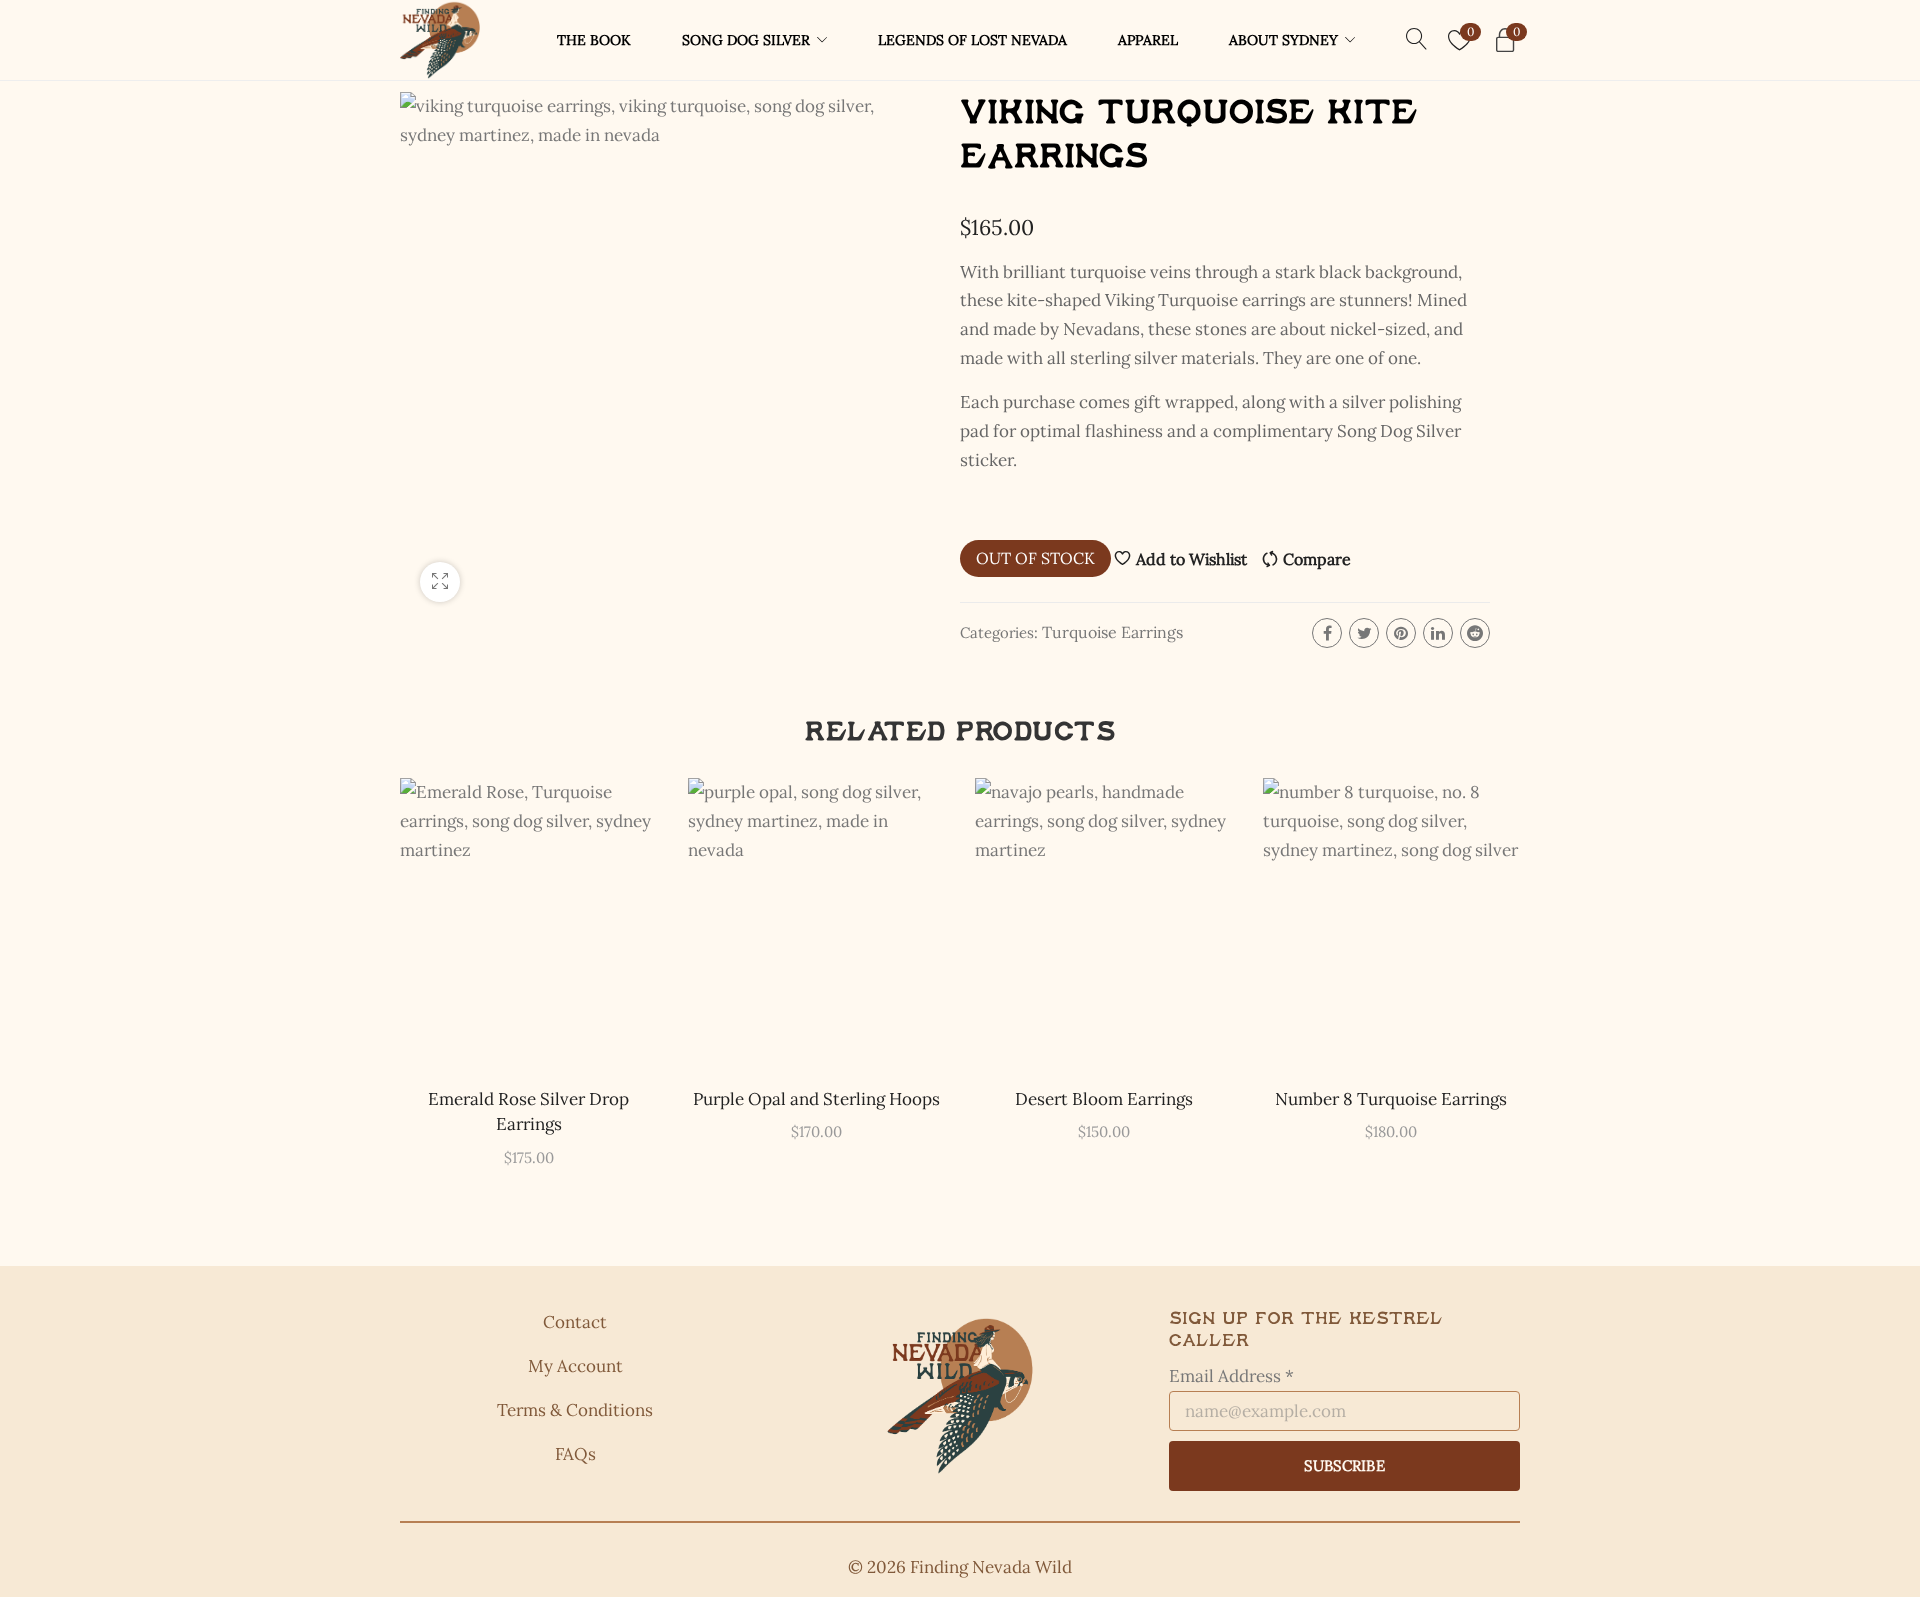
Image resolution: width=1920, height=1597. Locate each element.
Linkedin (1438, 633)
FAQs (575, 1454)
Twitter (1364, 633)
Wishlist (1470, 31)
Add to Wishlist (1191, 559)
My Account (575, 1366)
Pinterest (1401, 633)
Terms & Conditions (575, 1410)
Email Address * (1231, 1376)
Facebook (1327, 633)
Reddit (1475, 633)
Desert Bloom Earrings (1104, 1099)
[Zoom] (440, 582)
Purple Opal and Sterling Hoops (816, 1099)
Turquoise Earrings (1112, 632)
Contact (575, 1322)
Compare (1317, 559)
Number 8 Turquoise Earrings (1391, 1099)
